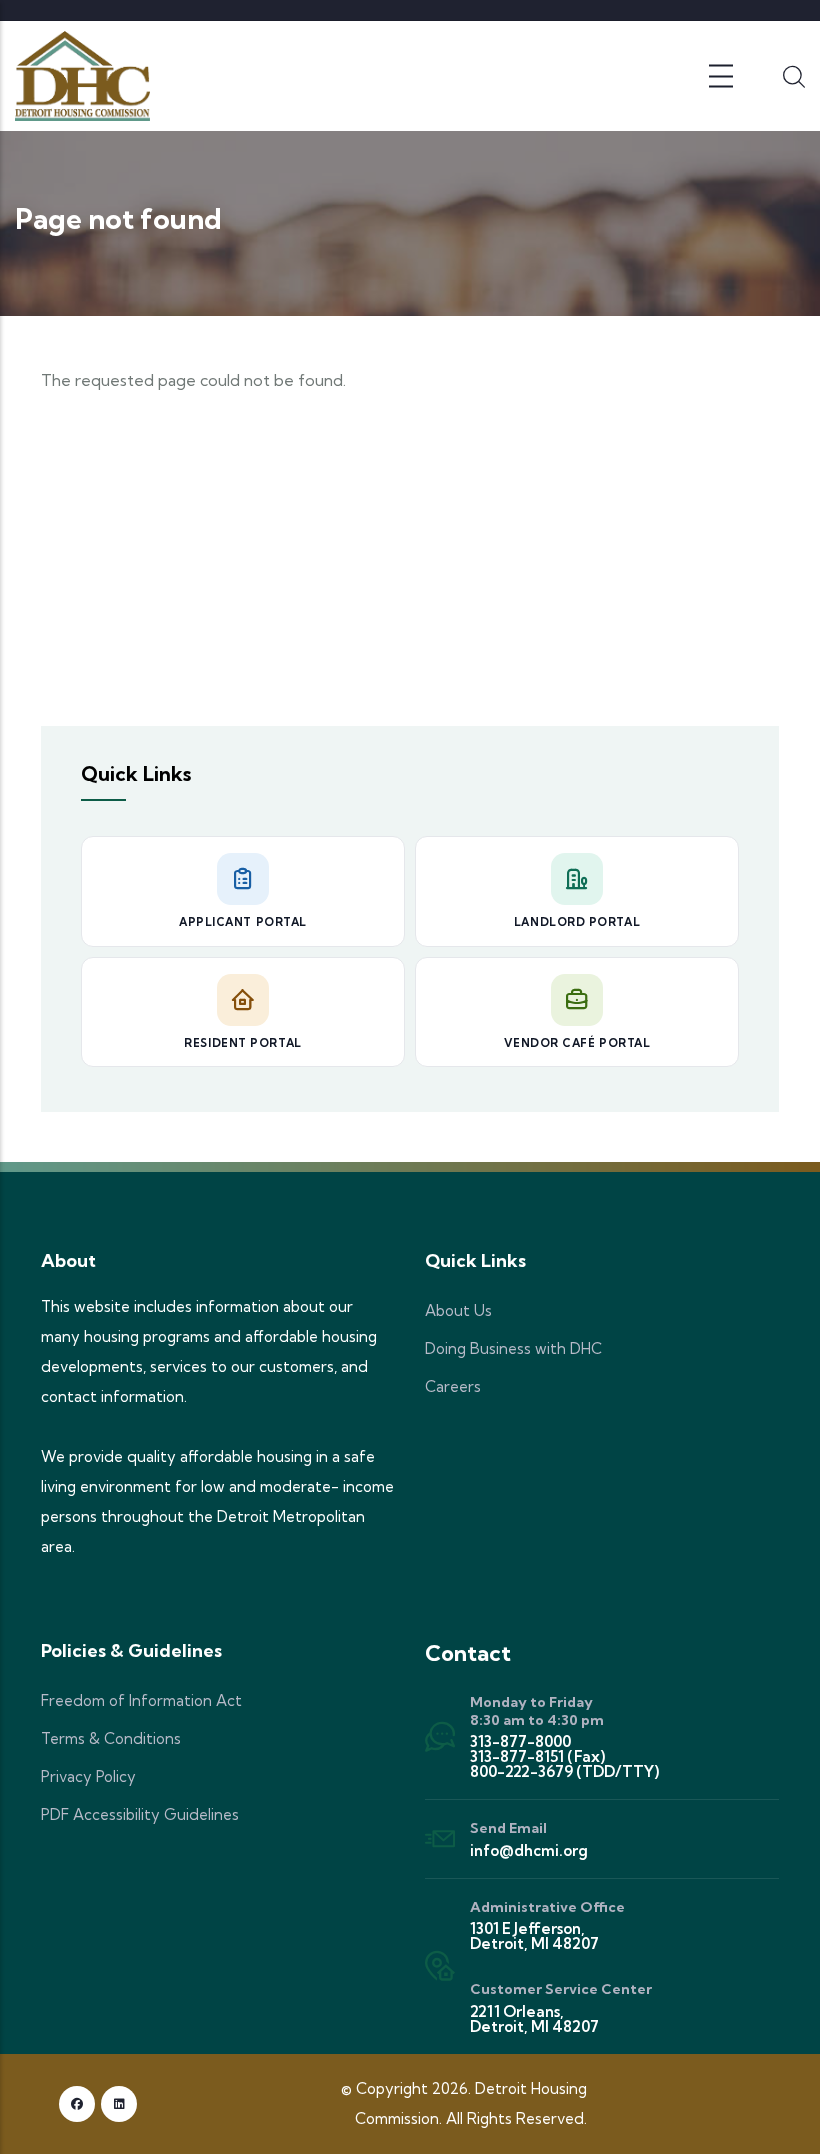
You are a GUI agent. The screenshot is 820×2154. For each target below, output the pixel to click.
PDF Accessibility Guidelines (140, 1814)
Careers (453, 1386)
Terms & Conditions (111, 1738)
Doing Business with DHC (513, 1348)
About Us (458, 1310)
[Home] (82, 76)
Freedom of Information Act (141, 1700)
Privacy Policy (88, 1776)
